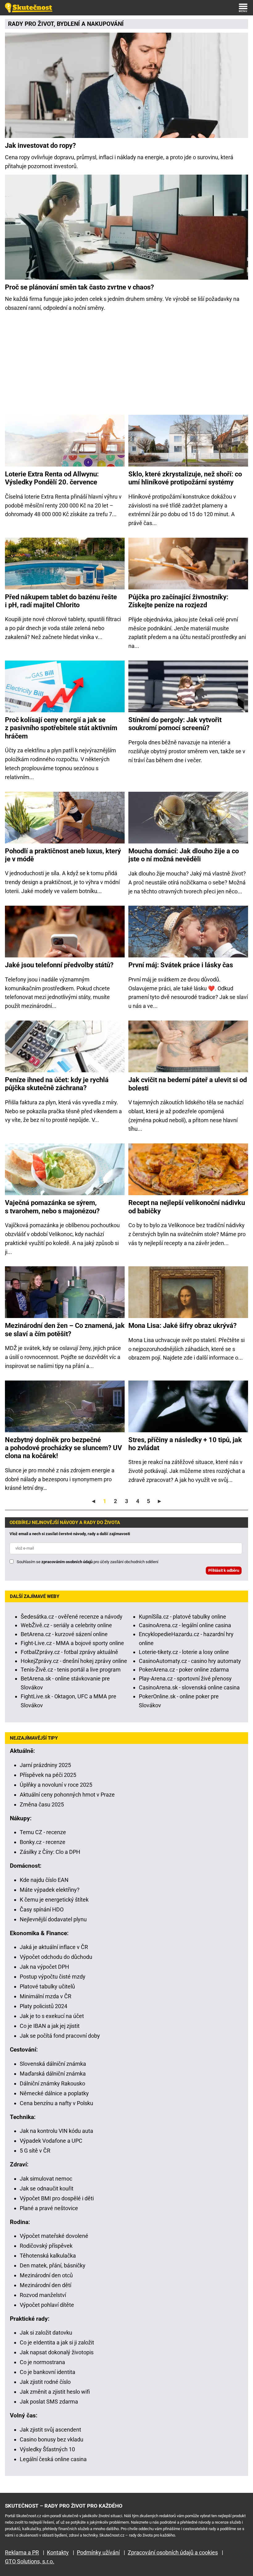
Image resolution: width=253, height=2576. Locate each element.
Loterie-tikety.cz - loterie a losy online (184, 1652)
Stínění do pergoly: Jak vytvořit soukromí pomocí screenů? (175, 724)
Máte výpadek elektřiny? (50, 1890)
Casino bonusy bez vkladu (52, 2439)
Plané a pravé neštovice (49, 2208)
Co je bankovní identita (48, 2372)
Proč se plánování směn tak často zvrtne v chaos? (79, 287)
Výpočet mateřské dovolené (54, 2236)
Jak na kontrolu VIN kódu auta (56, 2131)
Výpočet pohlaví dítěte (47, 2305)
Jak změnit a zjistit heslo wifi (55, 2392)
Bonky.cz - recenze (43, 1842)
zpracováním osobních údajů (67, 1562)
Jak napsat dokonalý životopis (57, 2352)
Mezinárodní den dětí (46, 2285)
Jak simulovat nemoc (46, 2179)
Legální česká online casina (53, 2459)
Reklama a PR (22, 2552)
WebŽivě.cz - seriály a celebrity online (66, 1625)
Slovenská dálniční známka (53, 2064)
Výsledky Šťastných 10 (47, 2449)
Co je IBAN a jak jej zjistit (50, 2026)
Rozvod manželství (43, 2295)
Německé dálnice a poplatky (54, 2093)
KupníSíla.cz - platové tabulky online (182, 1617)
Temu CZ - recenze (43, 1832)
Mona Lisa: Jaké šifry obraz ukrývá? (182, 1326)
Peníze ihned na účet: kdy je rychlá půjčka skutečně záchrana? (57, 1084)
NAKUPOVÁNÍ (105, 24)
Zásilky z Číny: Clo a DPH (50, 1852)
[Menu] (243, 8)
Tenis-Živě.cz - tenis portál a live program (71, 1670)
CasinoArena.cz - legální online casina (185, 1625)
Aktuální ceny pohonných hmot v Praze (67, 1795)
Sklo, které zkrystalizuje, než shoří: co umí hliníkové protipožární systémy (185, 478)
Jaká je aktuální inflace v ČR (54, 1947)
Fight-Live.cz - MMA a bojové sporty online (72, 1643)
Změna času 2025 (42, 1804)
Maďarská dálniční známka (53, 2074)
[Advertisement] (126, 366)
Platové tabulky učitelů (47, 1986)
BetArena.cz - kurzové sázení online (64, 1634)
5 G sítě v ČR (35, 2151)
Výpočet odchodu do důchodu (56, 1957)
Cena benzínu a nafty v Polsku (56, 2103)
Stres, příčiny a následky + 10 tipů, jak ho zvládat (185, 1444)
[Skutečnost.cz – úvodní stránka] (29, 8)
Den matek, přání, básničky (53, 2265)
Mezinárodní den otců (46, 2275)
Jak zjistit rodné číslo (45, 2382)
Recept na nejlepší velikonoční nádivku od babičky (187, 1207)
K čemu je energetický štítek (54, 1900)
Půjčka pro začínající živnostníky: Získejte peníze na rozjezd (178, 601)
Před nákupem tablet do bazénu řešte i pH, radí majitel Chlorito (61, 601)
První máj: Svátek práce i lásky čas (181, 965)
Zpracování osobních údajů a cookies (173, 2552)
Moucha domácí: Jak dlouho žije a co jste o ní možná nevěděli (184, 855)
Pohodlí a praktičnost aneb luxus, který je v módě (63, 855)
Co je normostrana (42, 2362)
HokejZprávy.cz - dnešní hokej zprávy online (74, 1661)
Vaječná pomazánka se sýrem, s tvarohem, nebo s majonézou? (52, 1207)
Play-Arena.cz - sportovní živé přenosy (185, 1678)
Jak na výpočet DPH (44, 1967)
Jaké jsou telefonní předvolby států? (59, 965)
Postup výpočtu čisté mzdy (53, 1977)
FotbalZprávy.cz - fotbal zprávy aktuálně (69, 1652)
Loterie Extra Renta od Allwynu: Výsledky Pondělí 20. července (52, 478)
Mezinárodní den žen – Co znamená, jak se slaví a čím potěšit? (65, 1330)
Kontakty (58, 2552)
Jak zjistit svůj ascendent (50, 2430)
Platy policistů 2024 (44, 2006)
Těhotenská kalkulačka (48, 2256)
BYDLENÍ (68, 24)
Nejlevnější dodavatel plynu (53, 1919)
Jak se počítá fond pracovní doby (60, 2036)
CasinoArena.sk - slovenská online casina (189, 1687)
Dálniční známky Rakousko (52, 2083)
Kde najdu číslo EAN (44, 1880)
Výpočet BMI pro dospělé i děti (57, 2198)
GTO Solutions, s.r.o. (30, 2561)
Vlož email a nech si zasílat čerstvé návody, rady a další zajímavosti (70, 1534)
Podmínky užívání (98, 2552)
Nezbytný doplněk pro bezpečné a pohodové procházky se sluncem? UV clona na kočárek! (63, 1448)
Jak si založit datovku (46, 2333)
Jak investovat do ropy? (40, 146)
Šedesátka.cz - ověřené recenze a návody (72, 1617)
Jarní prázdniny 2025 (45, 1765)
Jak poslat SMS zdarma (49, 2402)
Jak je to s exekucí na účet (52, 2016)
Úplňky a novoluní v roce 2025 (56, 1785)
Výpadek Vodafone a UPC (51, 2141)
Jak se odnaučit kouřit (47, 2188)
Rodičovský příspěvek (46, 2246)
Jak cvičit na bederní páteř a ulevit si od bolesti (188, 1084)
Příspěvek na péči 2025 (48, 1775)
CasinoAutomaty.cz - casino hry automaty (190, 1661)
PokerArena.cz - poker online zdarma (184, 1670)
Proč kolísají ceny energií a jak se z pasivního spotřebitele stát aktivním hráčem (61, 728)
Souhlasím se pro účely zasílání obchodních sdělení (87, 1562)
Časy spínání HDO (42, 1909)
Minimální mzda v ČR (46, 1996)
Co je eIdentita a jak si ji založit (57, 2342)
